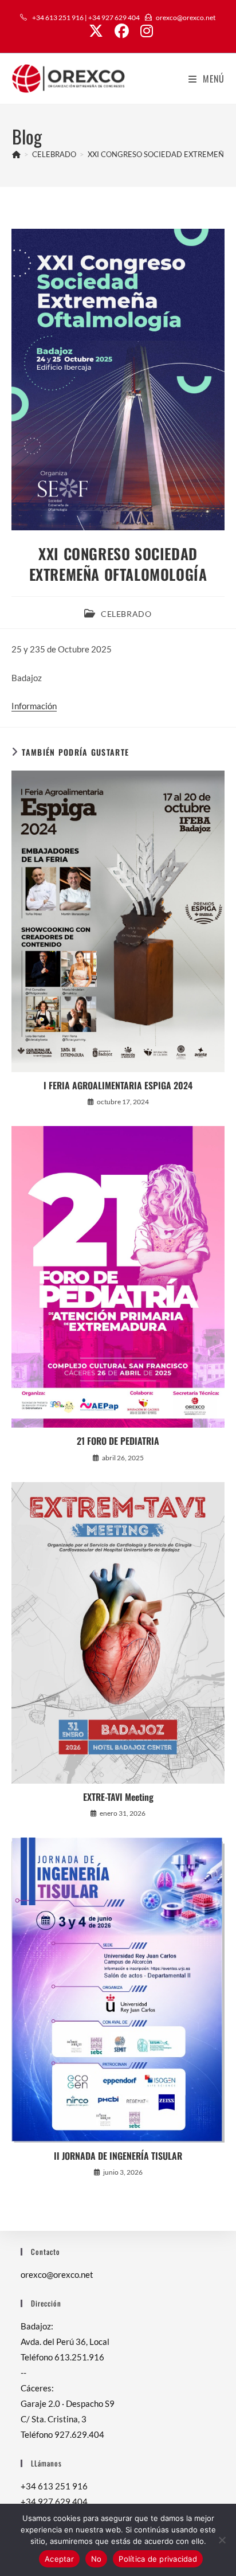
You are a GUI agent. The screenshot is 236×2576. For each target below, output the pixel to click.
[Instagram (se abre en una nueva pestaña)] (144, 31)
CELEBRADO (126, 614)
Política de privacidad (158, 2559)
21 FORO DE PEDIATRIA (118, 1441)
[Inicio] (16, 154)
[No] (222, 2540)
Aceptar (59, 2559)
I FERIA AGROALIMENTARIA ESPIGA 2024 (118, 1085)
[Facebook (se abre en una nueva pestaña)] (122, 31)
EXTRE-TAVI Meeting (118, 1797)
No (97, 2559)
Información (34, 706)
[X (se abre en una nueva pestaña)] (96, 31)
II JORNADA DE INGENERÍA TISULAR (118, 2156)
